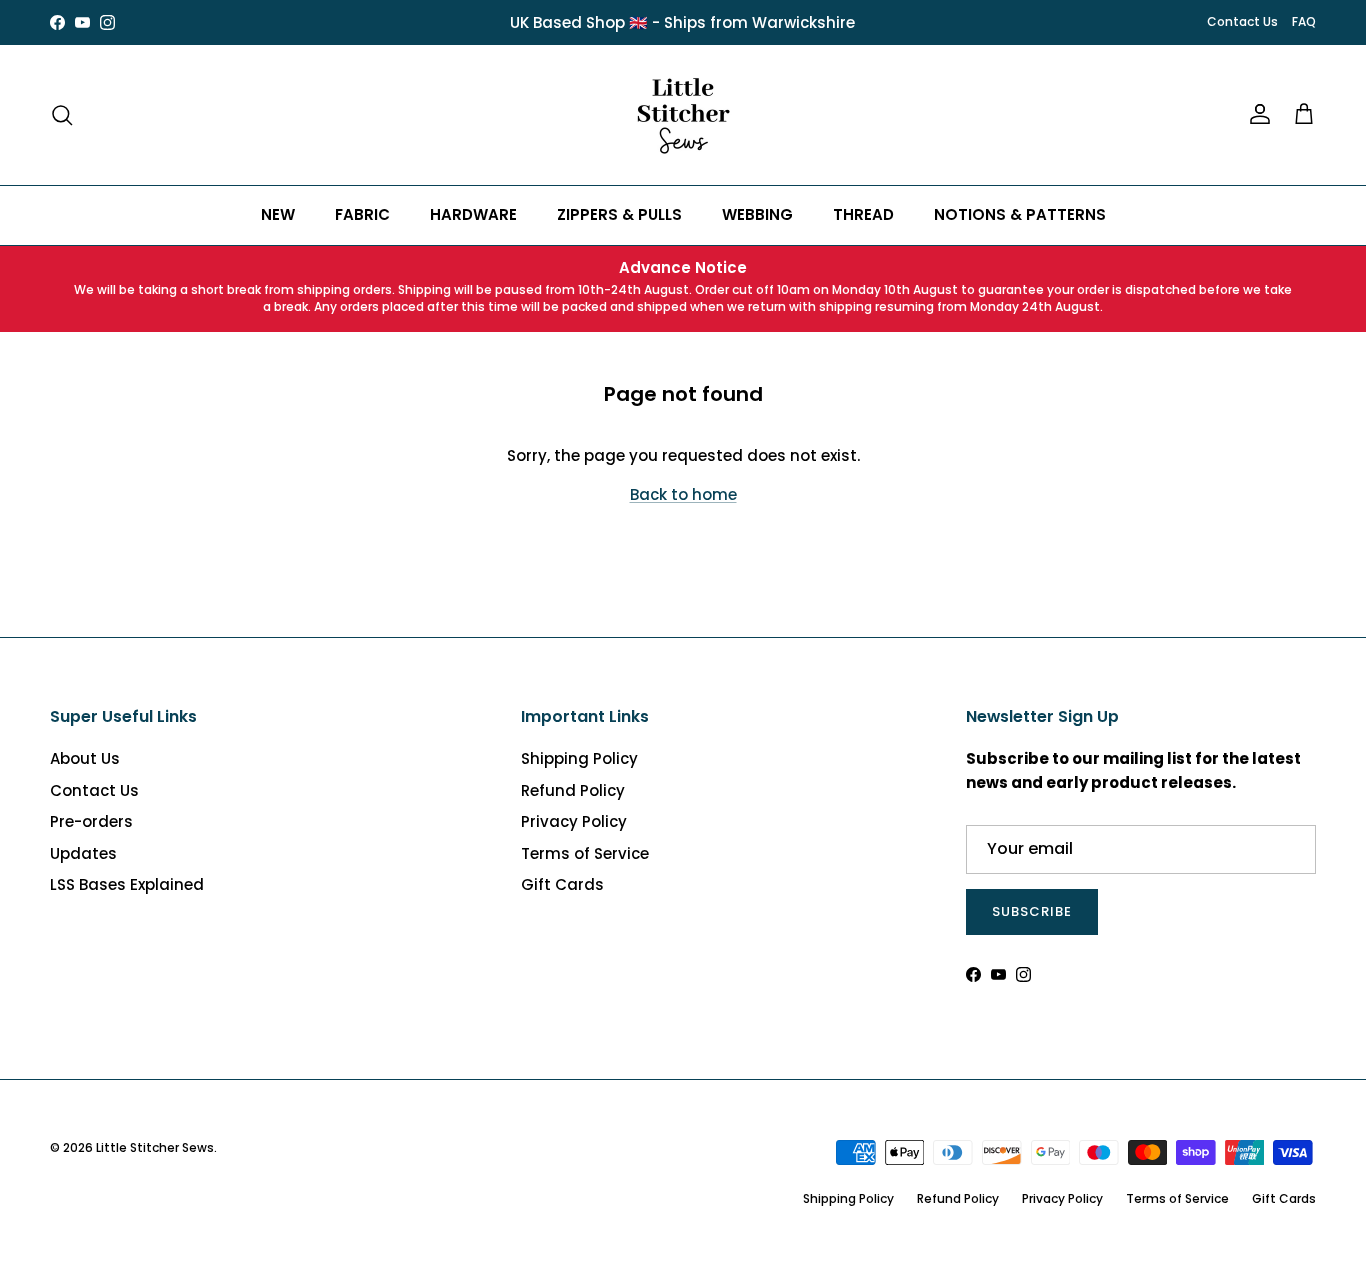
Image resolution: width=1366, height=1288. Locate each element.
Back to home (683, 494)
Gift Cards (562, 884)
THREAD (863, 214)
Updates (83, 853)
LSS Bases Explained (127, 884)
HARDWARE (473, 214)
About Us (85, 758)
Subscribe (1032, 911)
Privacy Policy (574, 821)
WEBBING (757, 214)
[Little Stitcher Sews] (683, 115)
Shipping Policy (579, 758)
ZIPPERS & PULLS (619, 214)
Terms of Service (585, 853)
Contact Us (1242, 21)
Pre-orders (91, 821)
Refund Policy (573, 790)
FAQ (1304, 21)
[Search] (62, 115)
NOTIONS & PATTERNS (1020, 214)
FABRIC (362, 214)
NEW (278, 214)
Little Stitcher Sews (155, 1147)
